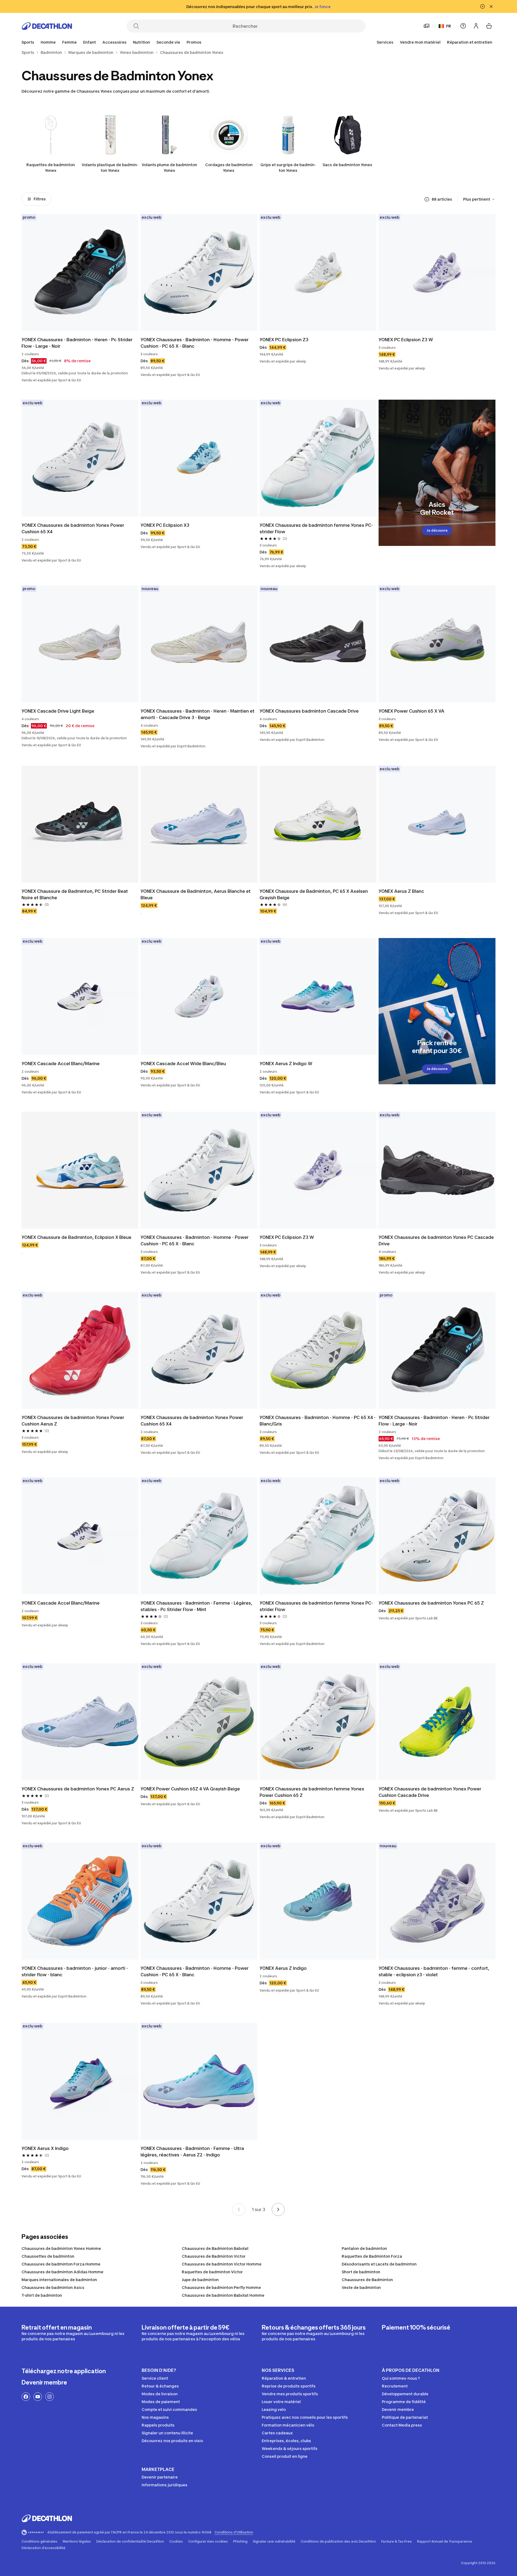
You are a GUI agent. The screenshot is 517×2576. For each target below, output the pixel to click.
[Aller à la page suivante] (278, 2209)
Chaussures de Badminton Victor (214, 2256)
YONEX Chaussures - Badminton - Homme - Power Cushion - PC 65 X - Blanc (195, 343)
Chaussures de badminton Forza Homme (61, 2264)
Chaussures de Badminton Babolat (215, 2248)
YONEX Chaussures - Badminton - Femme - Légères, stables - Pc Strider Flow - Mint (197, 1606)
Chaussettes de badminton (48, 2256)
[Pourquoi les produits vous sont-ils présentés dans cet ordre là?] (427, 199)
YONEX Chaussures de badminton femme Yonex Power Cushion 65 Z (312, 1792)
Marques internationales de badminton (59, 2280)
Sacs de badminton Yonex (347, 165)
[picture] (80, 273)
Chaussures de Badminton (367, 2280)
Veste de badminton (361, 2287)
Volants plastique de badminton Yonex (110, 168)
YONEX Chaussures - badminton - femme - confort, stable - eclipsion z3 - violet (434, 1971)
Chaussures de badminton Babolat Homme (223, 2295)
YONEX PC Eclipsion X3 (165, 525)
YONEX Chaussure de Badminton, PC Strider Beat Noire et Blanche (75, 894)
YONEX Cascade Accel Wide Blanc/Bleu (183, 1064)
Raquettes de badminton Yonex (51, 168)
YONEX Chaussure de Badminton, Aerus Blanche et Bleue (196, 894)
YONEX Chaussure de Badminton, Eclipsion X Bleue (76, 1237)
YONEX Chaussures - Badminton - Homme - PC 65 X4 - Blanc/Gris (318, 1421)
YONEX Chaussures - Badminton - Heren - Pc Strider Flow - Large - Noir (78, 343)
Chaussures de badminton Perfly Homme (221, 2287)
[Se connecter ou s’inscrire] (476, 26)
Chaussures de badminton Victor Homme (222, 2264)
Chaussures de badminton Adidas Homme (62, 2272)
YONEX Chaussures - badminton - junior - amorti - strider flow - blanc (75, 1971)
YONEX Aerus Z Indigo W (286, 1064)
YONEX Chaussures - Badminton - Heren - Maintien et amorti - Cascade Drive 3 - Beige (198, 714)
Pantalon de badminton (364, 2248)
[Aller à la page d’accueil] (47, 26)
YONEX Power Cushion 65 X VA (411, 711)
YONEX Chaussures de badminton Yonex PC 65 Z (431, 1603)
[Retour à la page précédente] (239, 2209)
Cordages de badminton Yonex (229, 168)
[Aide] (463, 26)
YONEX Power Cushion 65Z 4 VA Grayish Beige (190, 1789)
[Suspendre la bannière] (483, 6)
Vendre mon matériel (420, 42)
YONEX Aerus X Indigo (45, 2148)
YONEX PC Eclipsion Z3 (284, 340)
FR (449, 26)
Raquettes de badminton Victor (212, 2272)
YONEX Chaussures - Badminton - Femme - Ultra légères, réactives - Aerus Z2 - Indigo (193, 2152)
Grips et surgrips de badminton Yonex (288, 168)
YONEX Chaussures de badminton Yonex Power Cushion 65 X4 (73, 528)
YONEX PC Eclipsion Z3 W (406, 340)
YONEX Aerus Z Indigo (283, 1968)
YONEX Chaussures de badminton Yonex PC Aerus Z (78, 1789)
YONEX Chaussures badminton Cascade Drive (309, 711)
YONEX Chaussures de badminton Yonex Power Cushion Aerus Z (73, 1421)
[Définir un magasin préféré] (427, 26)
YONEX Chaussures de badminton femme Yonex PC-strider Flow (316, 528)
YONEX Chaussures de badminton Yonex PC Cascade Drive (437, 1240)
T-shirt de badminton (42, 2295)
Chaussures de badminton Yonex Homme (61, 2248)
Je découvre (437, 530)
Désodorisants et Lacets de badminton (379, 2264)
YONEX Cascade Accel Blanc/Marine (61, 1064)
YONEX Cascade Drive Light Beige (58, 711)
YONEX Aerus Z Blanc (401, 891)
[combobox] (479, 199)
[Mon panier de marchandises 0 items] (489, 26)
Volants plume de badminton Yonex (169, 168)
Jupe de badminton (200, 2280)
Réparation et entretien (470, 42)
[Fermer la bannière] (491, 6)
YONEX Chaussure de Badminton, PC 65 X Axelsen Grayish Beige (314, 894)
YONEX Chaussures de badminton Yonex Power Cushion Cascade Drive (430, 1792)
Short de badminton (361, 2272)
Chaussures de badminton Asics (53, 2287)
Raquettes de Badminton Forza (372, 2256)
